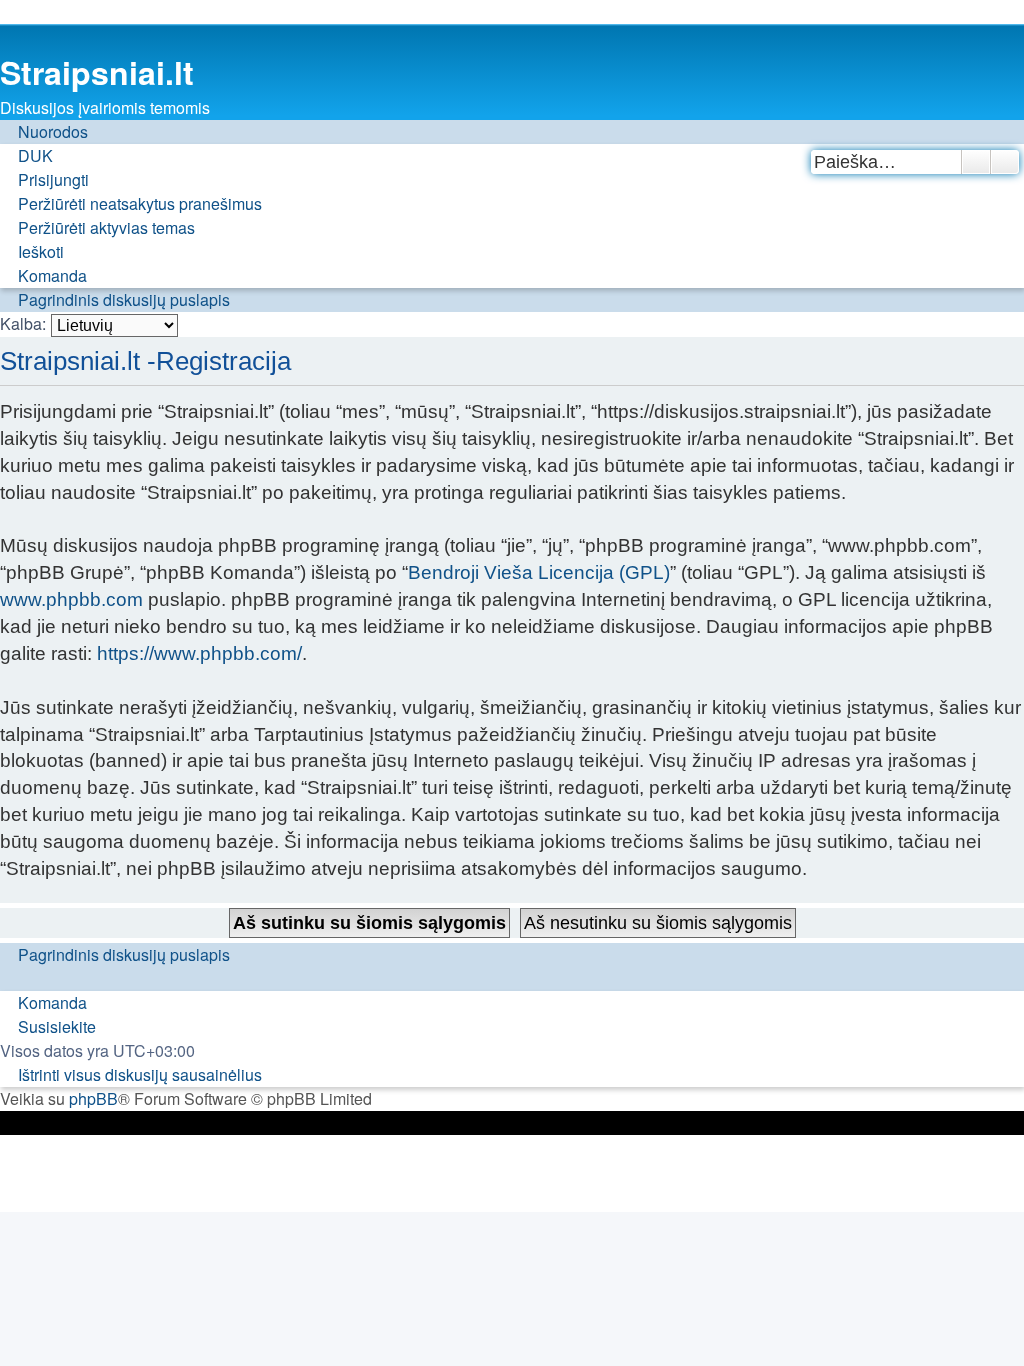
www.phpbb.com (71, 599)
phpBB (93, 1098)
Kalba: (23, 323)
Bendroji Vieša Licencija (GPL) (539, 572)
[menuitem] (26, 156)
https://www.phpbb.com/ (199, 653)
